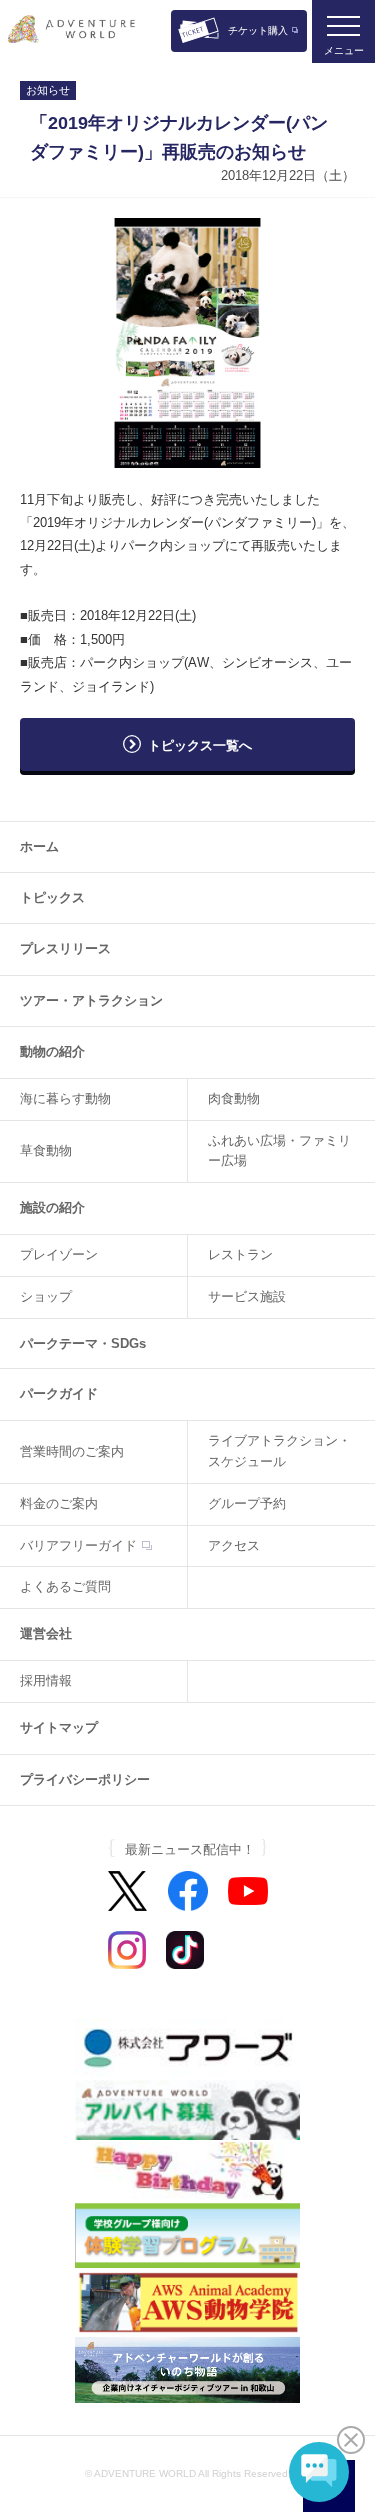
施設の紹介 (52, 1207)
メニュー (344, 50)
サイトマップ (59, 1727)
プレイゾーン (59, 1254)
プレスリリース (65, 948)
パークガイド (59, 1393)
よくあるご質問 (65, 1586)
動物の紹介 (52, 1051)
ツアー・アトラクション (91, 1000)
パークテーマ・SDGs (83, 1343)
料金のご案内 (59, 1503)
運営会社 (46, 1633)
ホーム (39, 846)
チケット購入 (258, 30)
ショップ (46, 1296)
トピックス (52, 897)
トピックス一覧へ (200, 745)
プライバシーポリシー (85, 1779)
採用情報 (46, 1680)
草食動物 (46, 1150)
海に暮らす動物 (65, 1098)
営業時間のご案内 (72, 1451)
